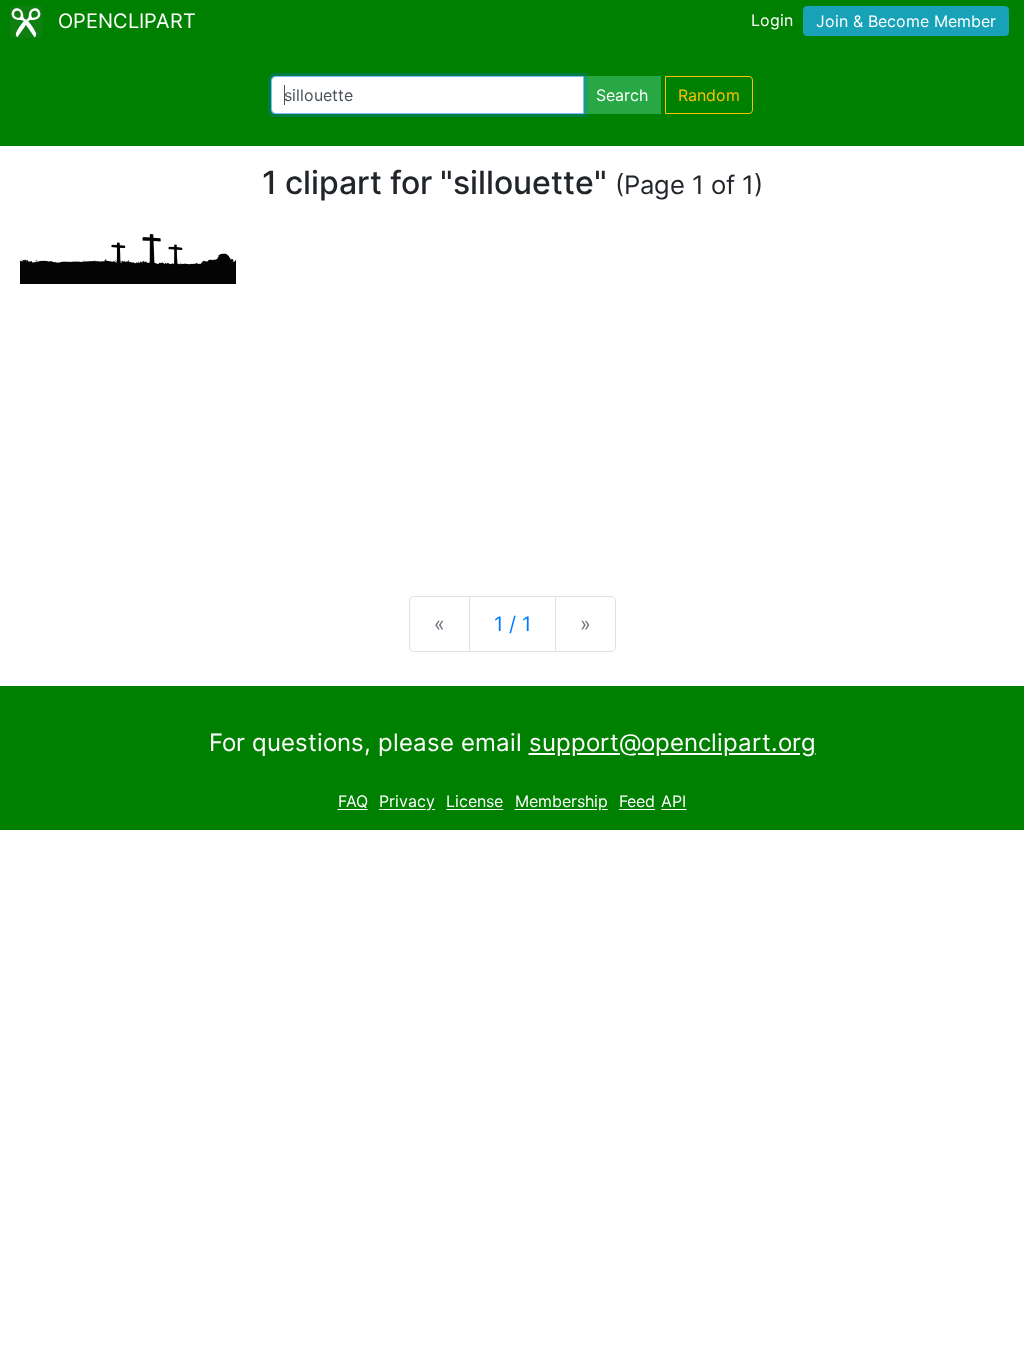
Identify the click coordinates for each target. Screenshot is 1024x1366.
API (673, 802)
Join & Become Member (906, 21)
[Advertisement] (512, 424)
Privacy (407, 802)
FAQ (353, 802)
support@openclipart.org (672, 742)
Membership (561, 802)
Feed (637, 802)
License (474, 802)
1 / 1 (512, 624)
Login (772, 20)
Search (622, 95)
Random (709, 95)
